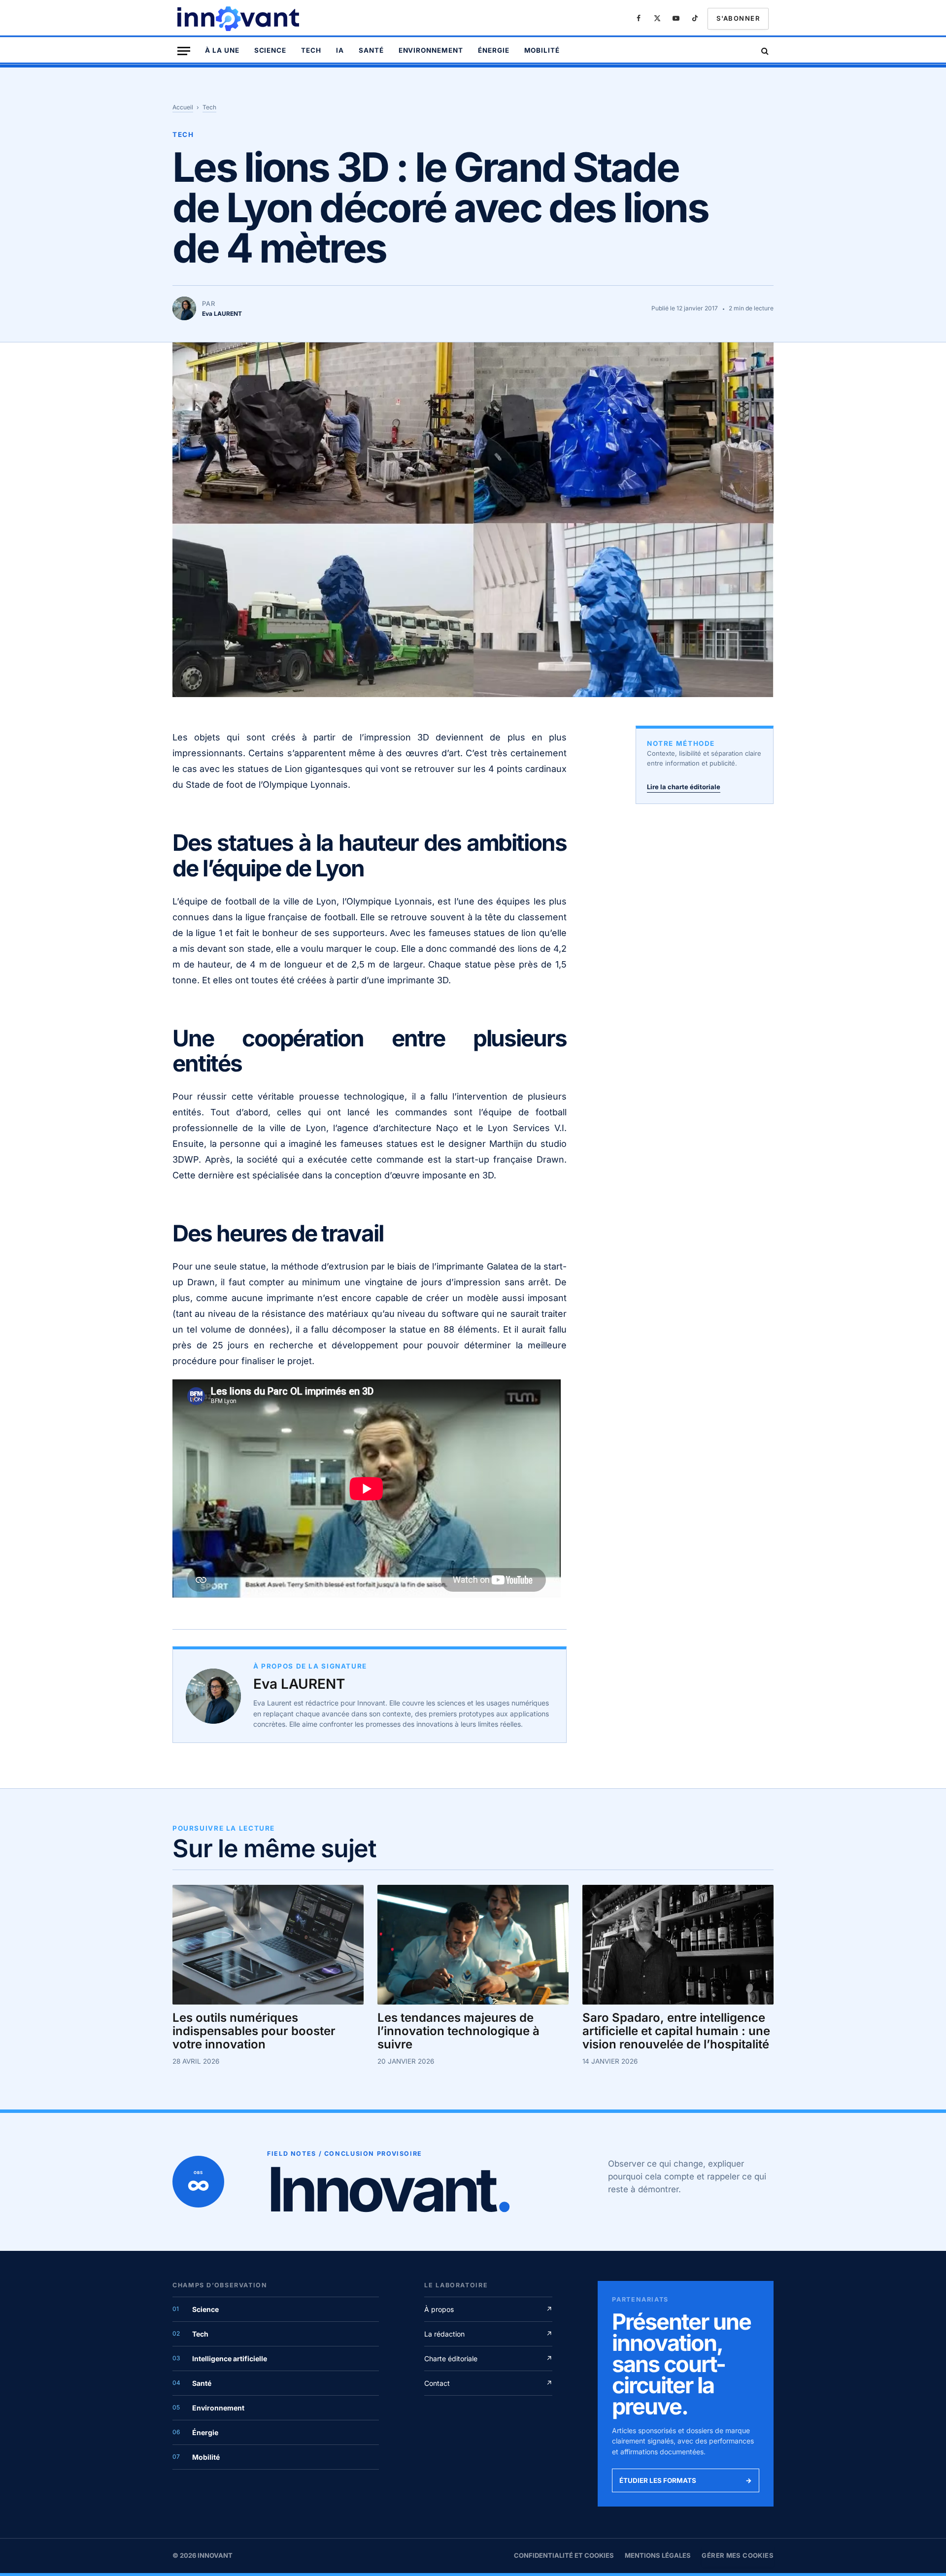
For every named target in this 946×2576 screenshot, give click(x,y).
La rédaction (488, 2334)
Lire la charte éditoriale (684, 787)
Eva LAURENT (299, 1684)
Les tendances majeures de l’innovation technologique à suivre (458, 2031)
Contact (488, 2383)
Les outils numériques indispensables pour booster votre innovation (254, 2031)
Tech (311, 50)
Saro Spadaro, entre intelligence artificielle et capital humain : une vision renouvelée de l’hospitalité (676, 2031)
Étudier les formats (686, 2480)
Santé (371, 50)
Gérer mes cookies (738, 2555)
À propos (488, 2309)
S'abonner (738, 18)
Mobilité (542, 50)
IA (340, 50)
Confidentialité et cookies (564, 2555)
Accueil (183, 107)
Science (270, 50)
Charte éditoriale (488, 2359)
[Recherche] (764, 51)
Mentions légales (658, 2555)
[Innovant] (239, 19)
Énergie (494, 50)
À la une (222, 50)
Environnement (431, 50)
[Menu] (184, 51)
